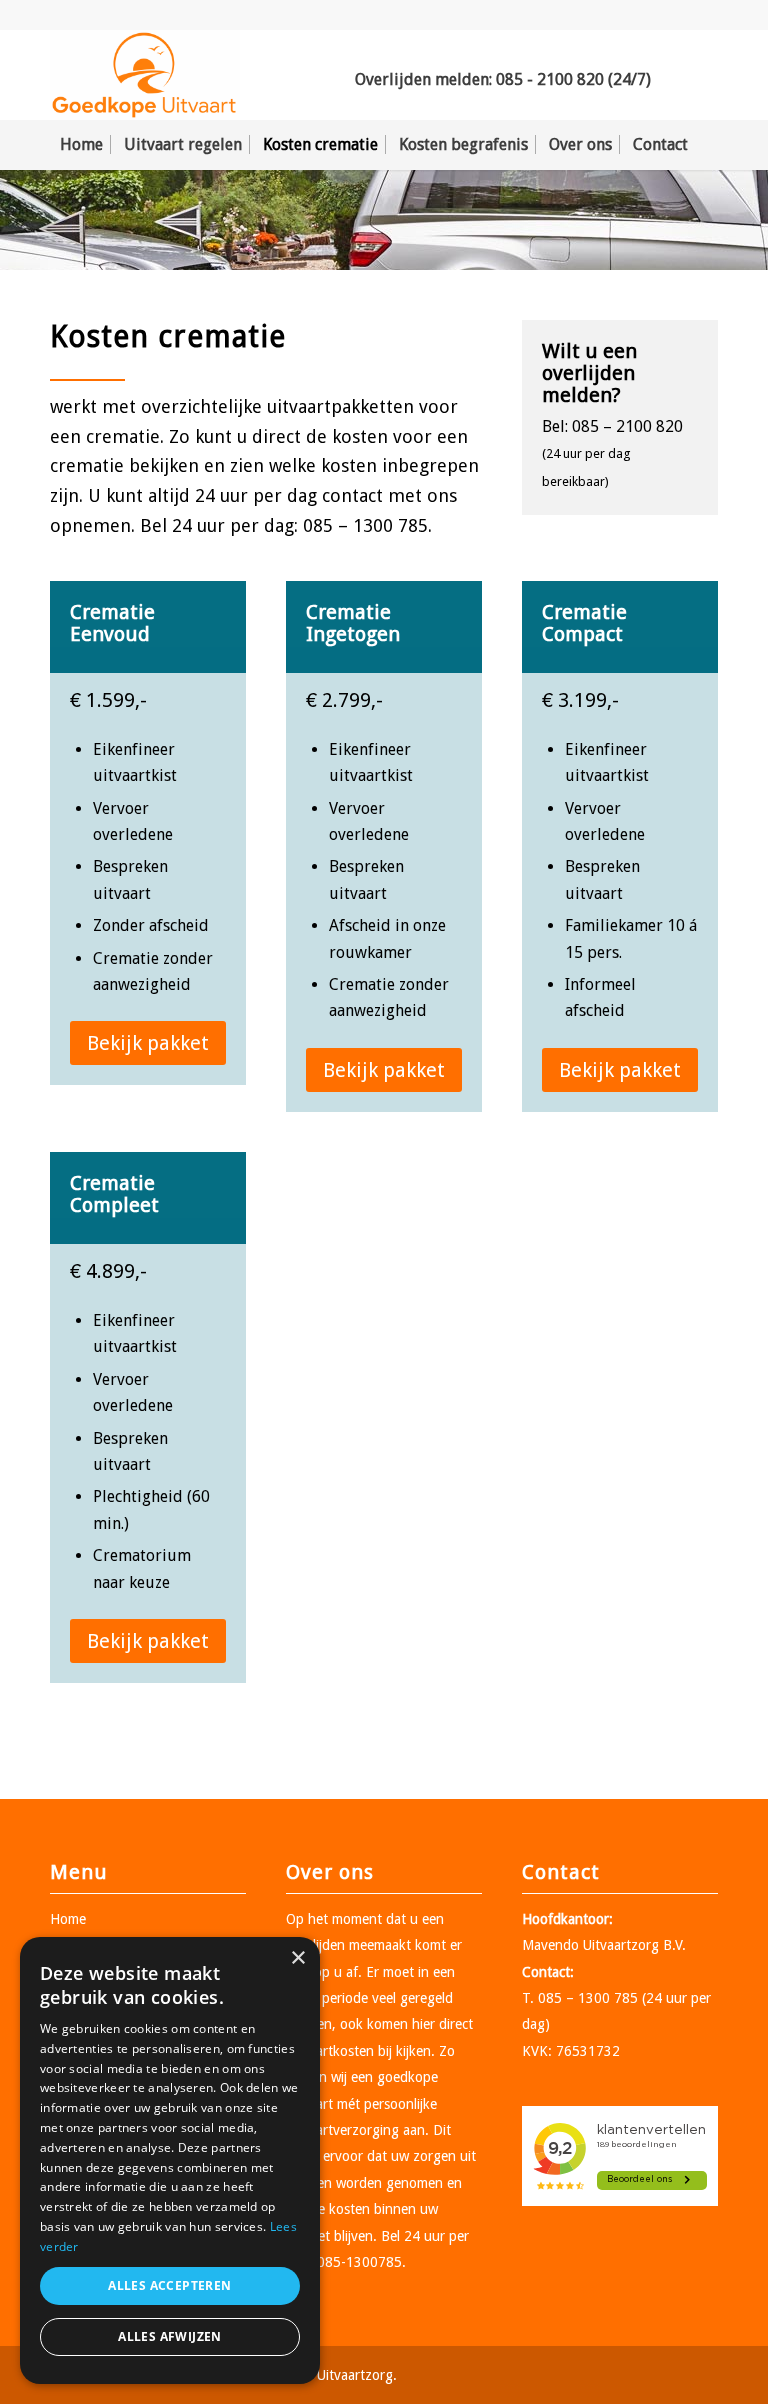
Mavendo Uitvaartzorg (590, 1945)
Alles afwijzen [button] (170, 2336)
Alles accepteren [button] (169, 2285)
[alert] (170, 2160)
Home (68, 1919)
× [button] (297, 1958)
